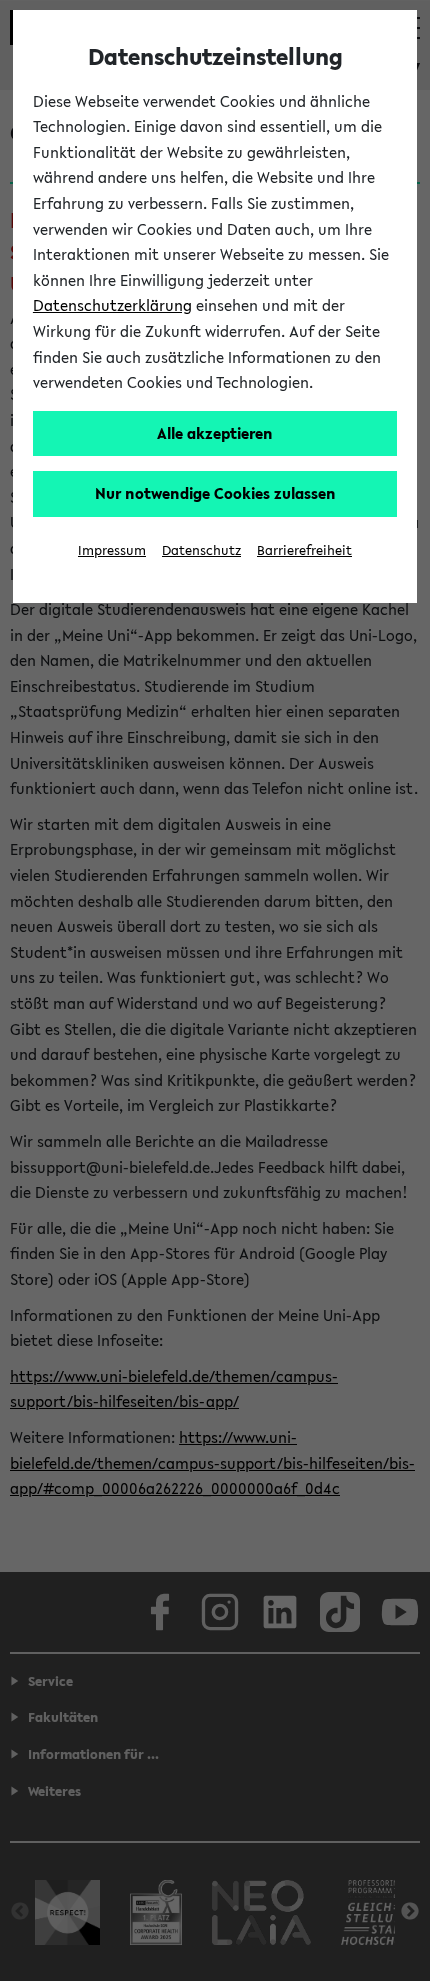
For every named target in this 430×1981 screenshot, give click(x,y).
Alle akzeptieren (215, 433)
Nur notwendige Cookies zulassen (215, 493)
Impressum (112, 550)
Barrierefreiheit (304, 550)
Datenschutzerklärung (112, 305)
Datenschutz (201, 550)
